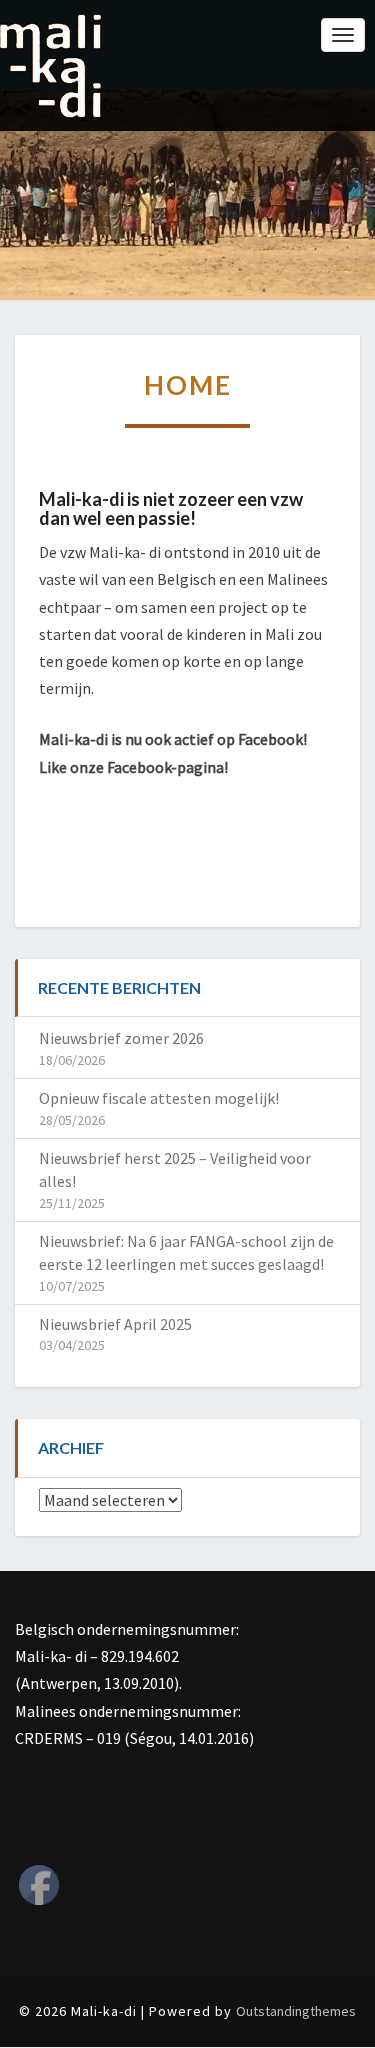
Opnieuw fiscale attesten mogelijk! (159, 1098)
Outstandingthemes (296, 2011)
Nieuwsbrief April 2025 (115, 1324)
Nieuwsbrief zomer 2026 (121, 1038)
